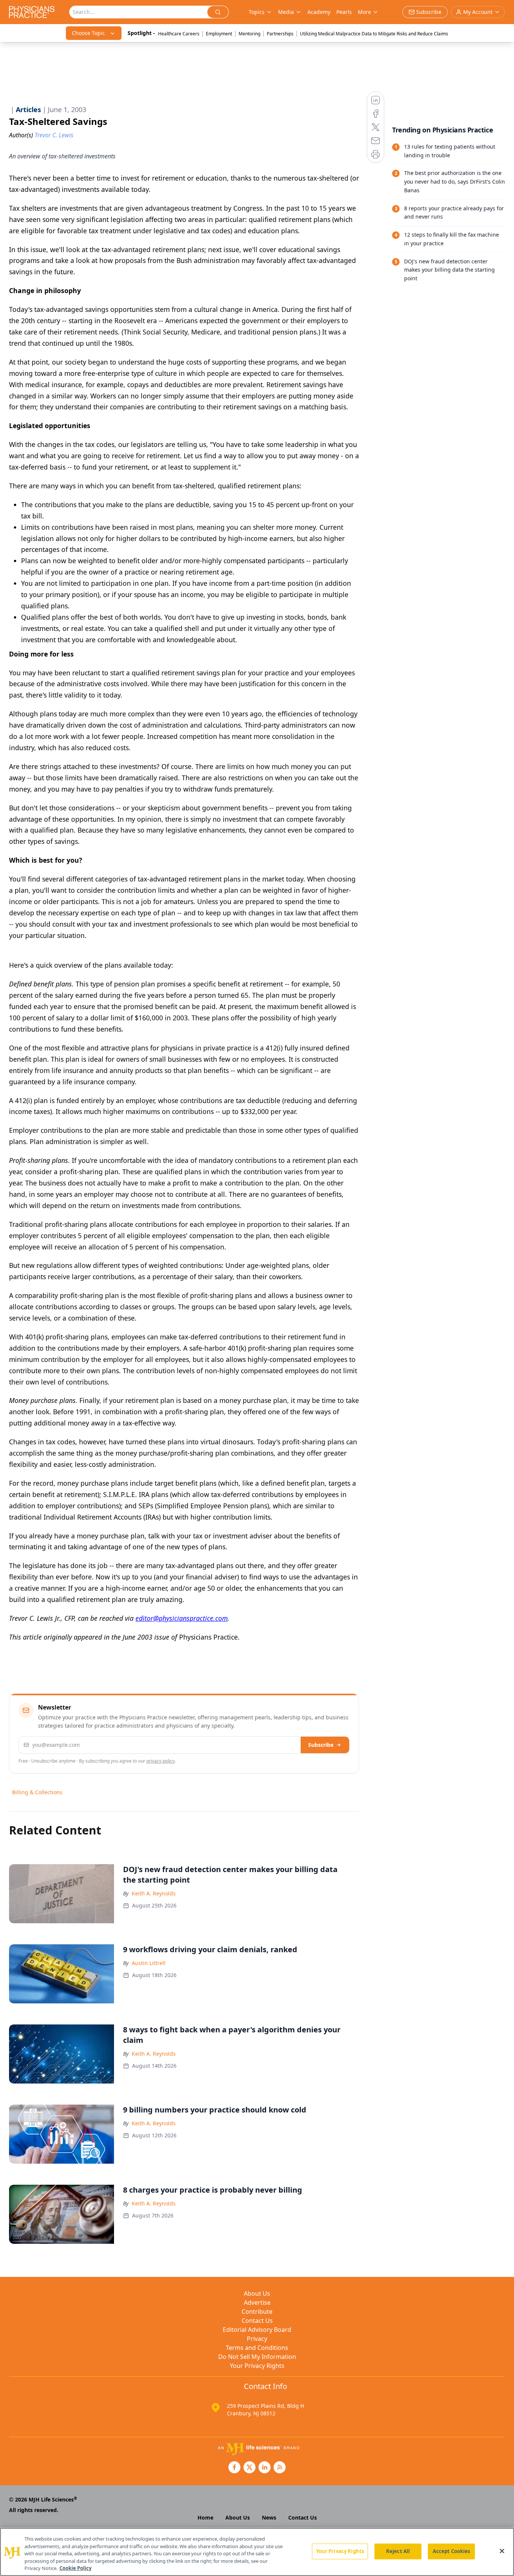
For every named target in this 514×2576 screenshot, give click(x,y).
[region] (257, 2552)
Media (286, 12)
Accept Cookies (452, 2551)
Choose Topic (88, 33)
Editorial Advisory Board (257, 2330)
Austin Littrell (149, 1963)
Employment (219, 34)
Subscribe (321, 1745)
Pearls (344, 12)
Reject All (398, 2551)
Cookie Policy (75, 2568)
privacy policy (160, 1761)
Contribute (257, 2312)
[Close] (502, 2551)
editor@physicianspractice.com (182, 1618)
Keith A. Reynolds (154, 1893)
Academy (319, 12)
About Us (257, 2293)
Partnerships (280, 34)
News (269, 2517)
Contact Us (257, 2321)
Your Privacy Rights (257, 2366)
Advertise (257, 2302)
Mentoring (249, 34)
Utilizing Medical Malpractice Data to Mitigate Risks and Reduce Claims (374, 34)
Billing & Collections (37, 1792)
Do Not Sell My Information (257, 2357)
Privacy (257, 2339)
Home (205, 2517)
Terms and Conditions (257, 2348)
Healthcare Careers (179, 34)
